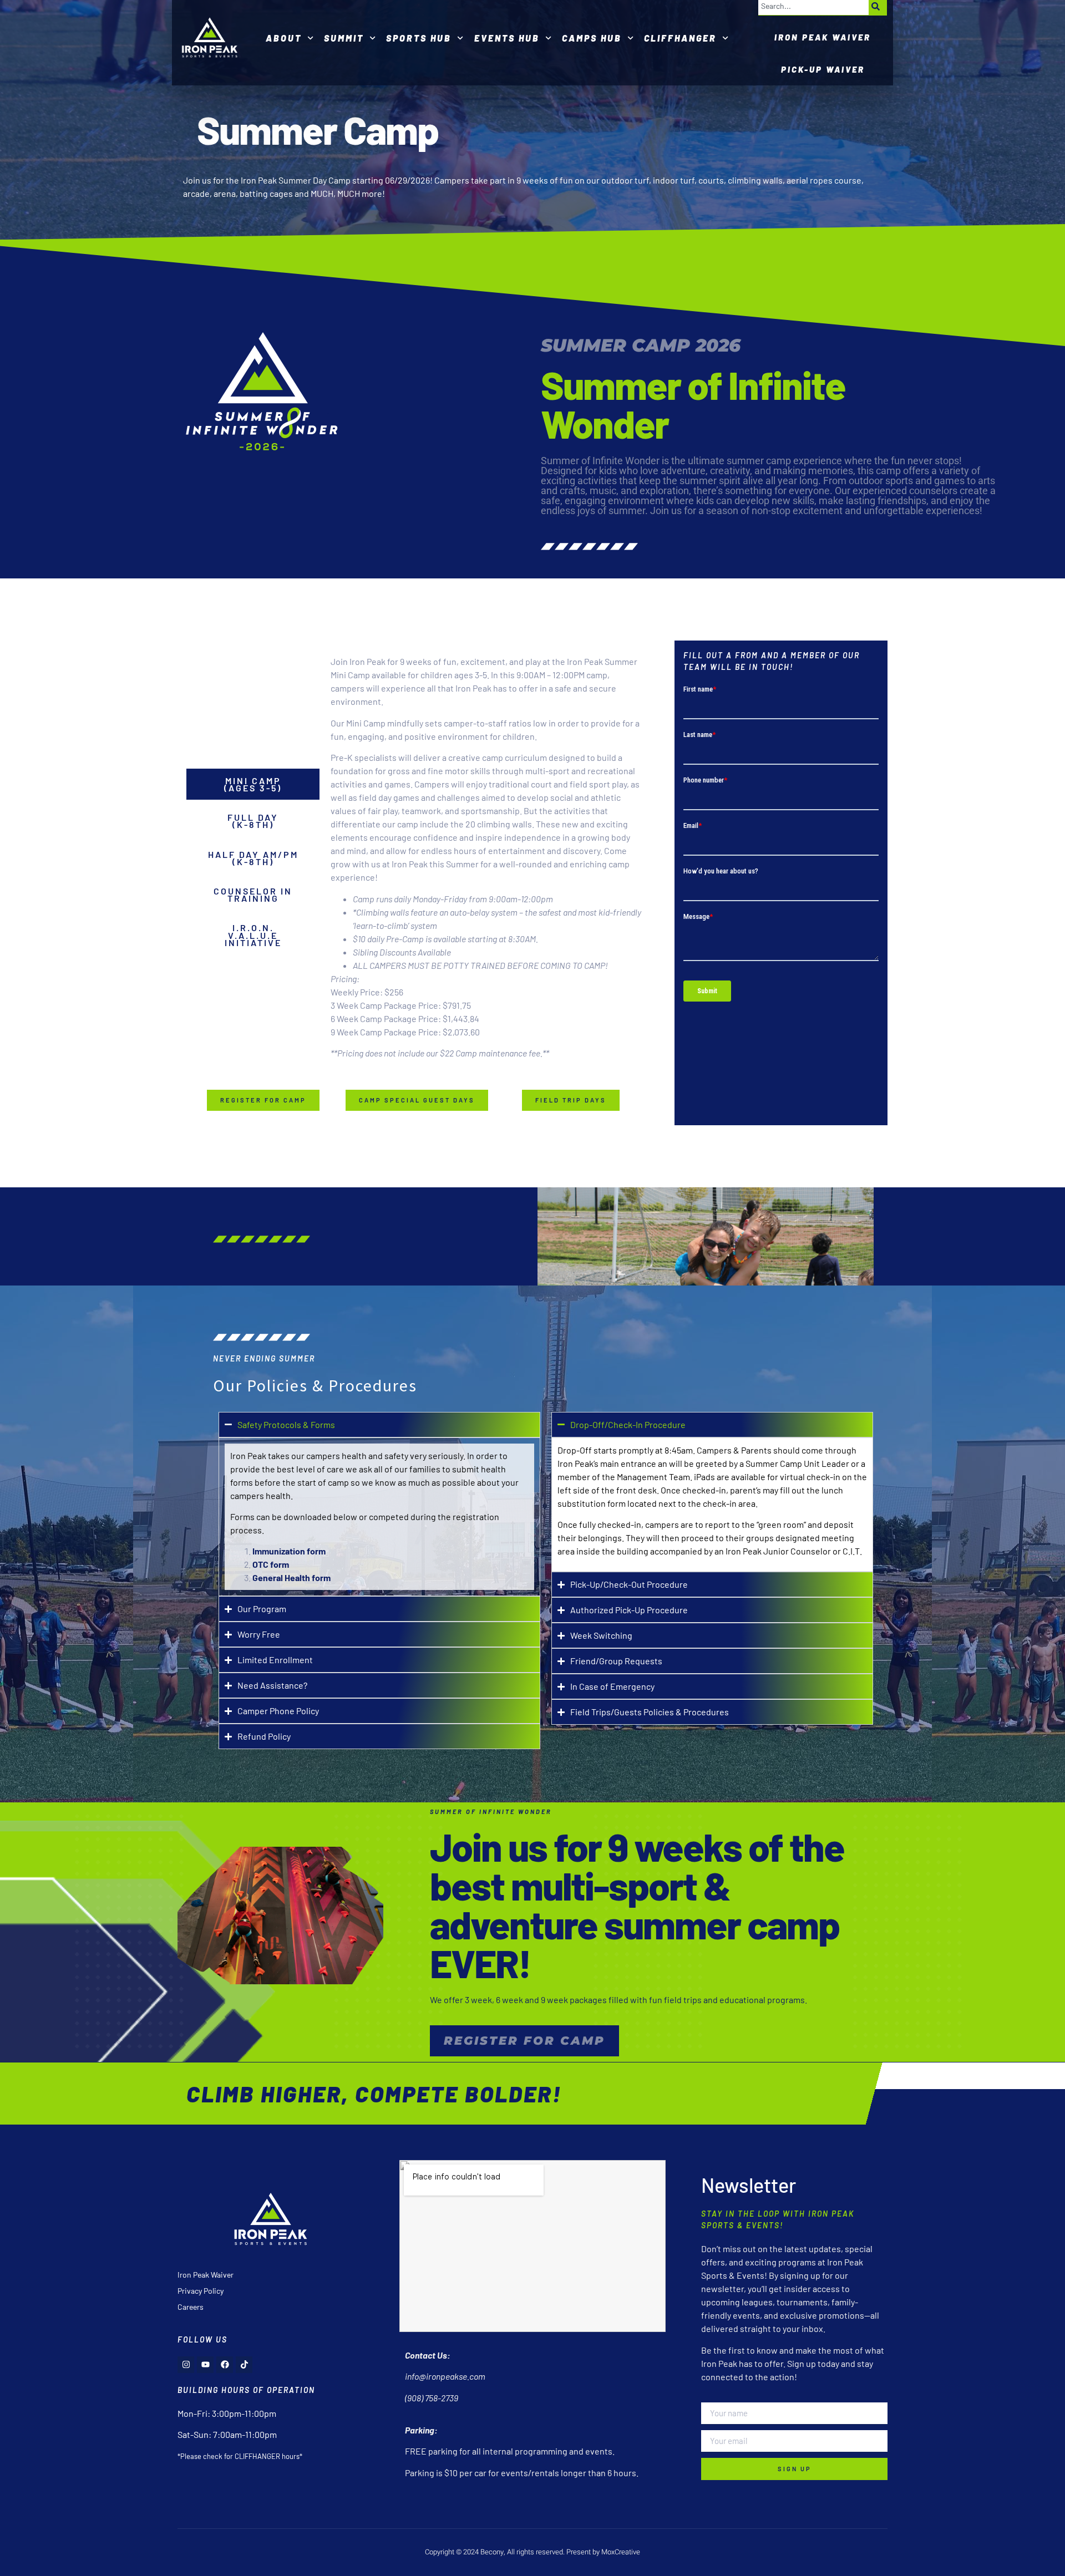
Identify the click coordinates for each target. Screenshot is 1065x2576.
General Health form (291, 1577)
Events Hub (507, 38)
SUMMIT (344, 38)
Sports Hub (419, 38)
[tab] (253, 784)
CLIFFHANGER (680, 38)
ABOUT (284, 38)
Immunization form (289, 1551)
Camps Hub (592, 38)
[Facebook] (225, 2365)
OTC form (271, 1564)
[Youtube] (205, 2365)
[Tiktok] (244, 2365)
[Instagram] (186, 2365)
